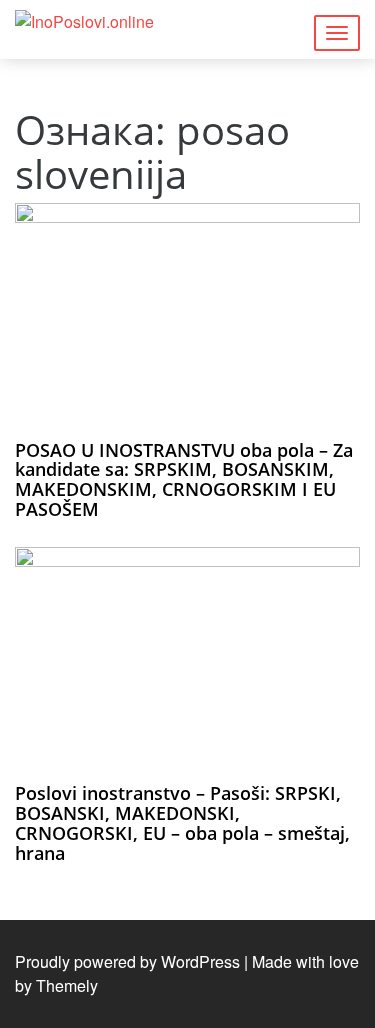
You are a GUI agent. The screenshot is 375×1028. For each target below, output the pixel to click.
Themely (67, 985)
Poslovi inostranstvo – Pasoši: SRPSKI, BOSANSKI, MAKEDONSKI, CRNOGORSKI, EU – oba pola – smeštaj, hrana (182, 822)
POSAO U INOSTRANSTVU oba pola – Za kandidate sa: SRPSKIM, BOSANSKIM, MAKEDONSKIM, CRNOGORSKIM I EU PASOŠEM (184, 479)
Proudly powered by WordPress (127, 961)
